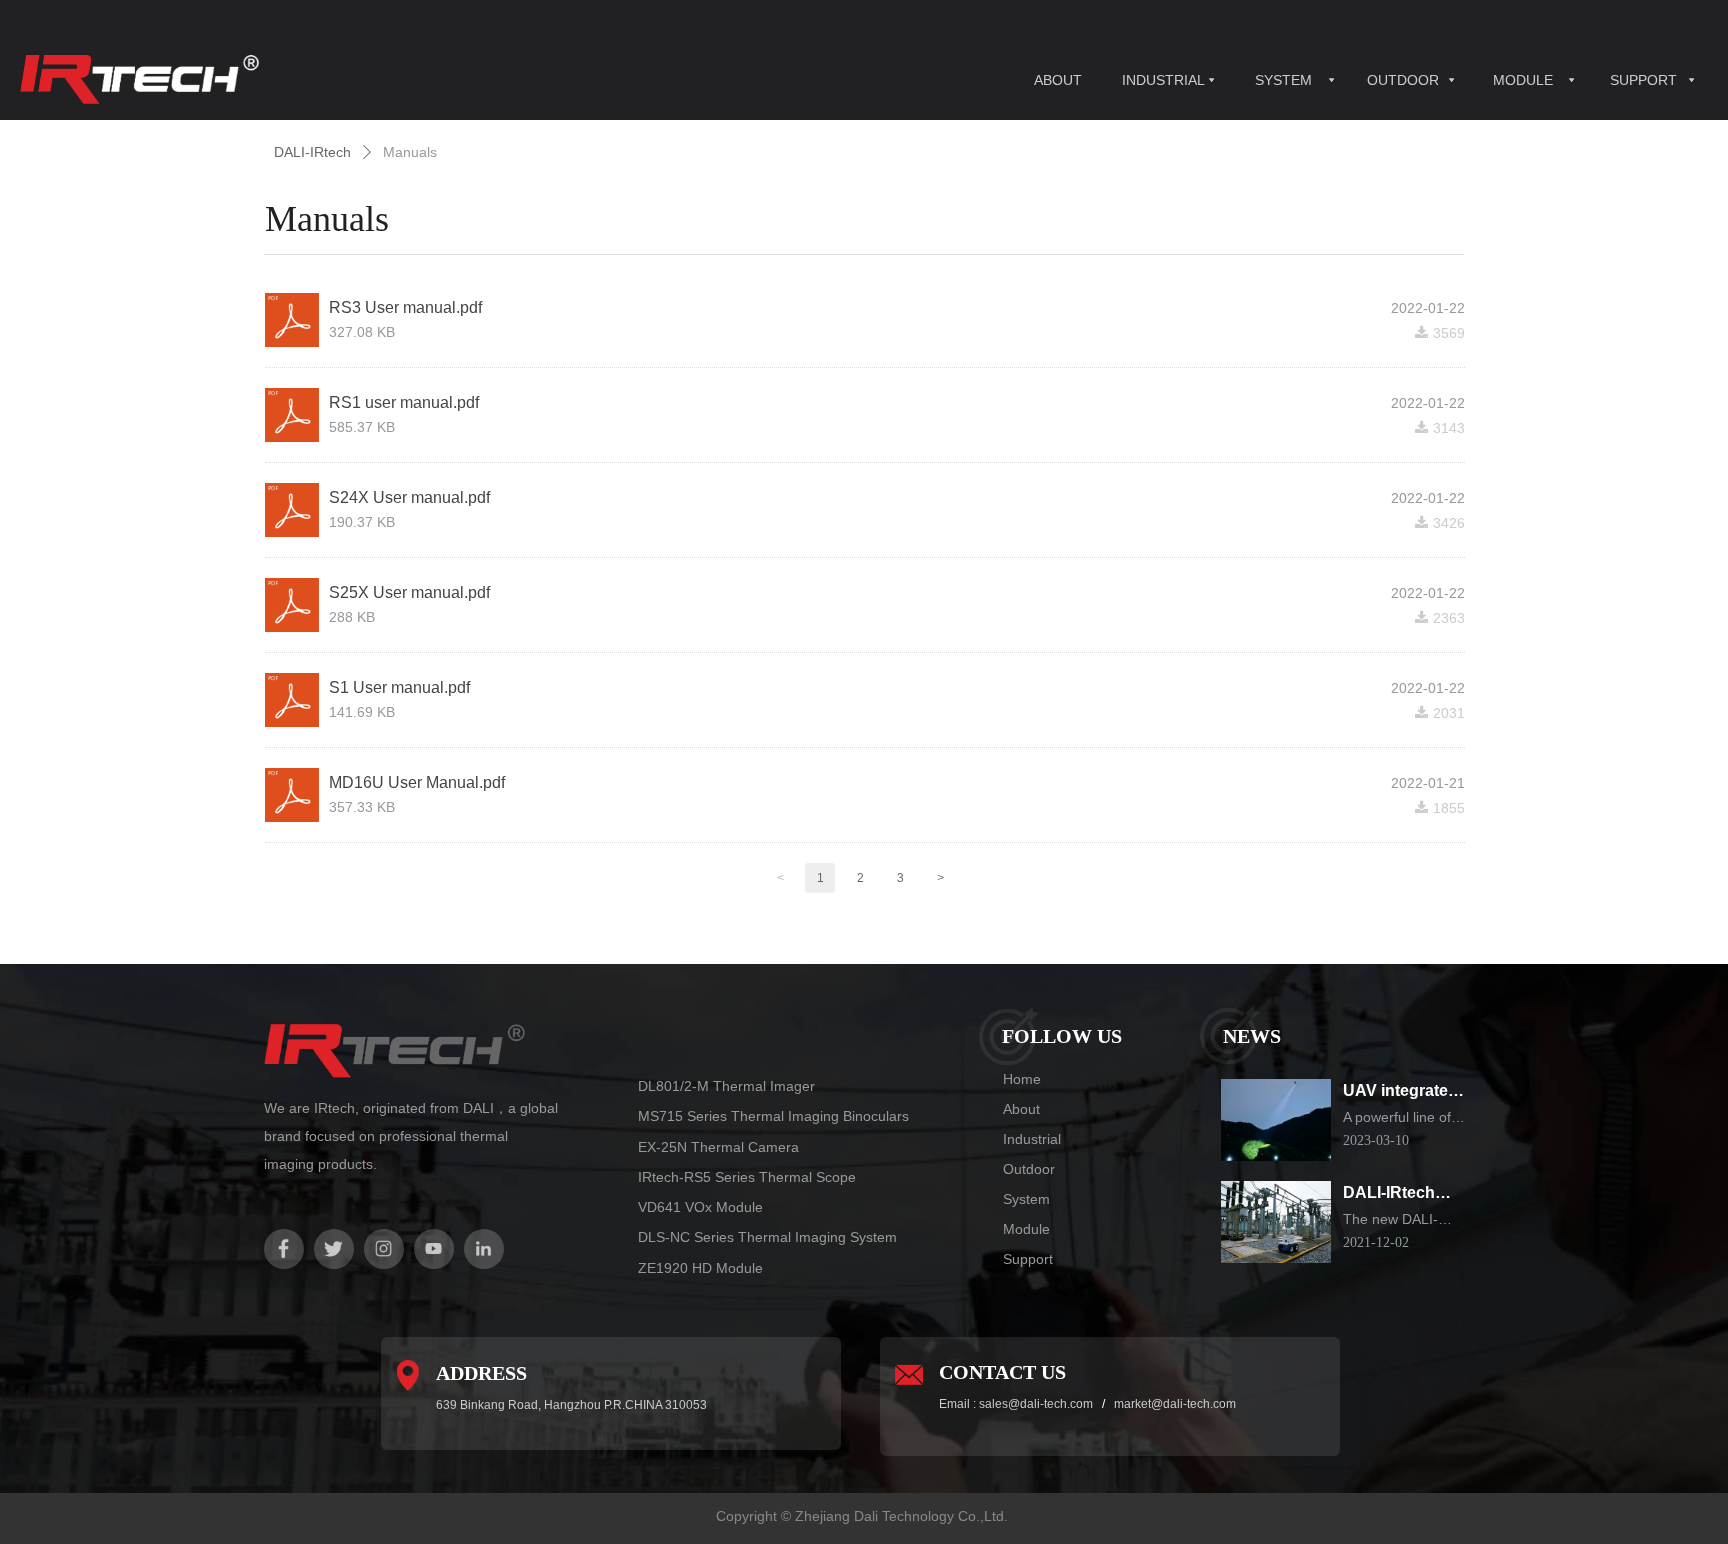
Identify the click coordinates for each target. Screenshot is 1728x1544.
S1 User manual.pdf (399, 687)
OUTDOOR (1403, 80)
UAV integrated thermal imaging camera (1404, 1092)
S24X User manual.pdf (409, 497)
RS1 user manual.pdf (404, 402)
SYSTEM (1283, 80)
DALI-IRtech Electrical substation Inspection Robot (1389, 1194)
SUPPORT (1643, 80)
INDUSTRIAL (1163, 80)
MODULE (1523, 80)
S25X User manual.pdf (409, 592)
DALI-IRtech (312, 152)
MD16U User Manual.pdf (417, 782)
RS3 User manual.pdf (405, 307)
